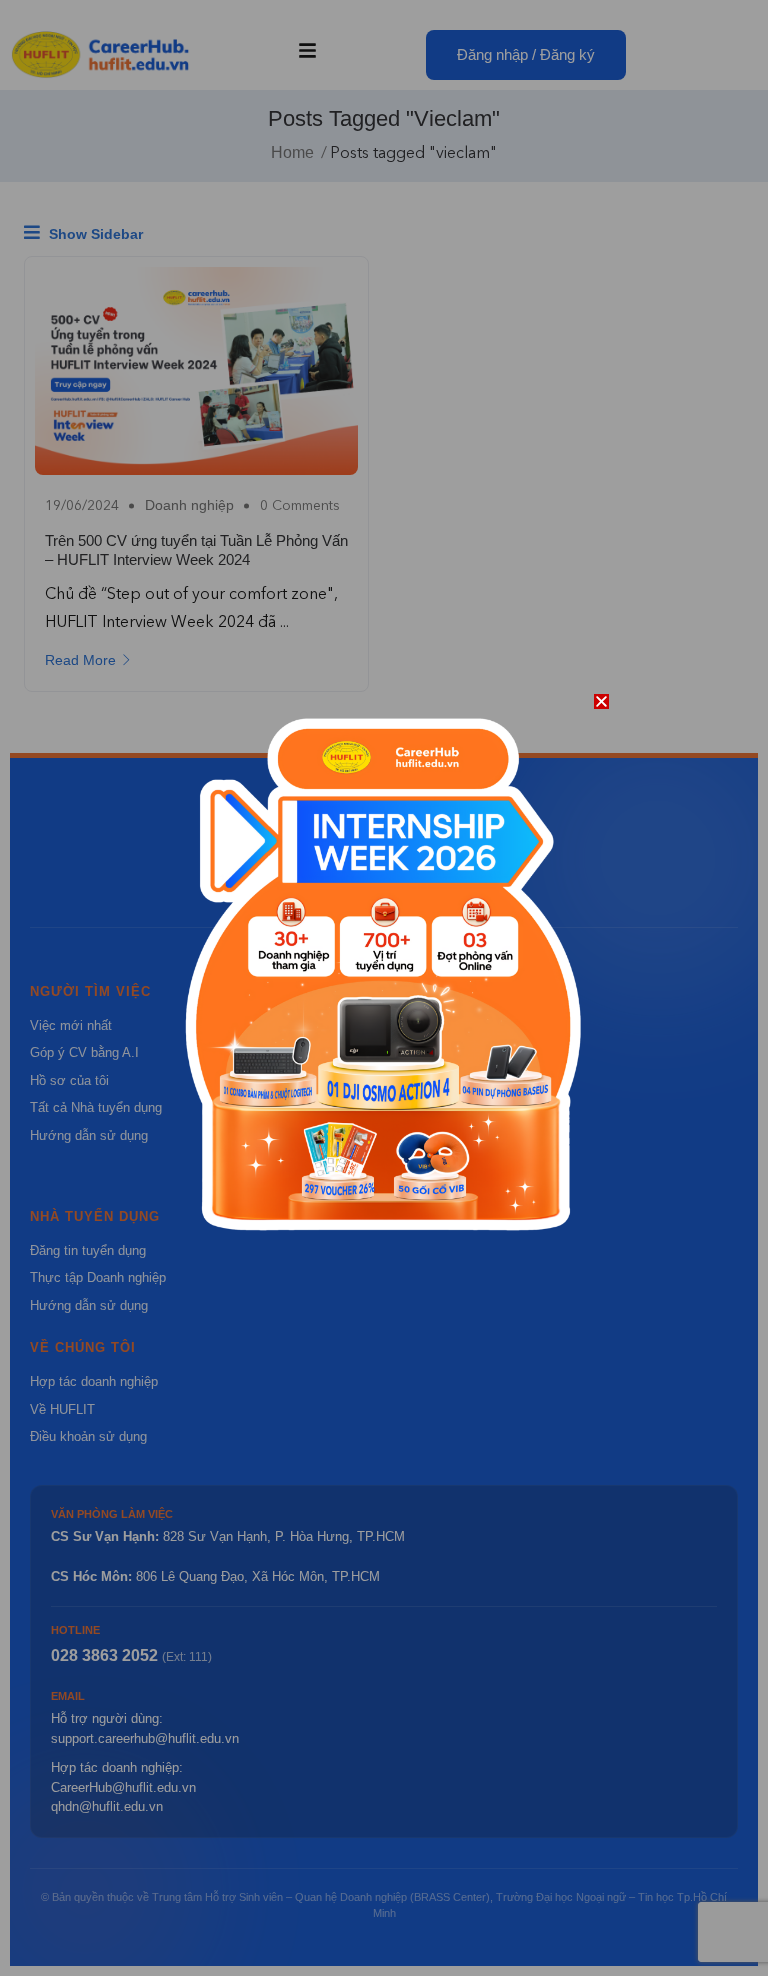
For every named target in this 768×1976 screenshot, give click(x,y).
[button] (601, 701)
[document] (384, 988)
